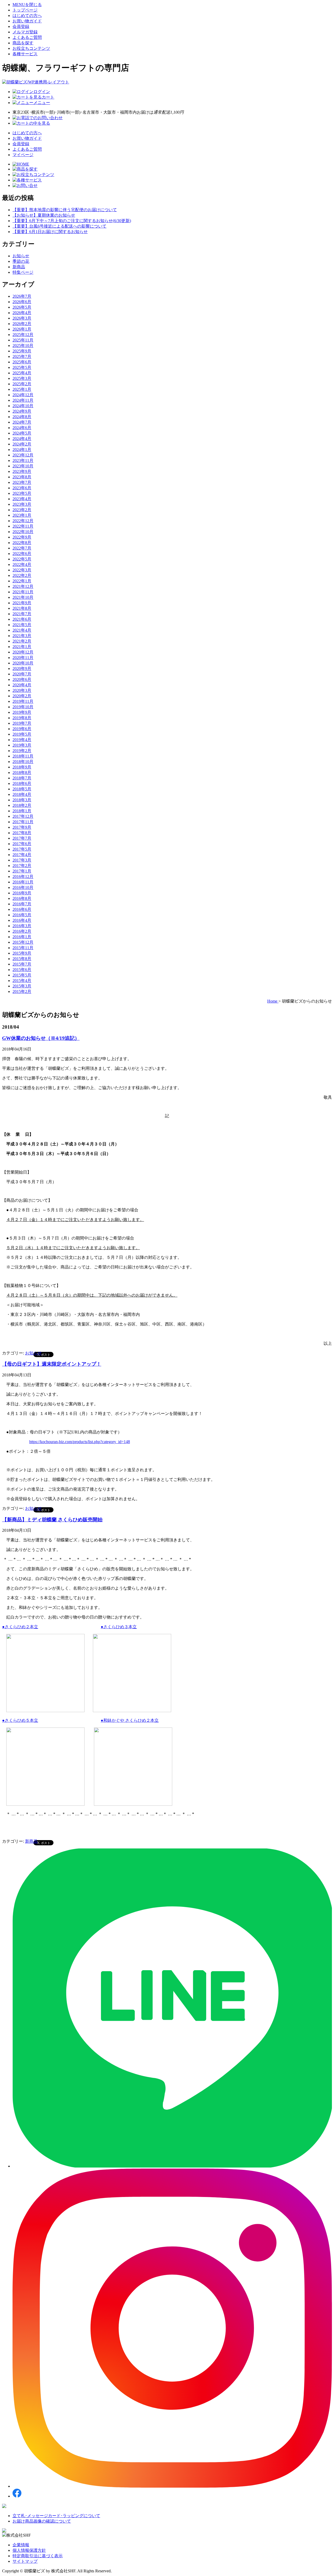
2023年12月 (23, 455)
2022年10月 (23, 532)
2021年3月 (22, 636)
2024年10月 (23, 406)
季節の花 (21, 261)
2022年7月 (22, 548)
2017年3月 (22, 860)
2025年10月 (23, 346)
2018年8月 (22, 773)
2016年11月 (23, 882)
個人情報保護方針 (29, 2550)
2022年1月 (22, 581)
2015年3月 (22, 986)
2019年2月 (22, 751)
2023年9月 (22, 471)
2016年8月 (22, 898)
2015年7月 (22, 964)
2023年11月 (23, 460)
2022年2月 (22, 575)
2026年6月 (22, 302)
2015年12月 (23, 942)
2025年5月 (22, 367)
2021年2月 (22, 641)
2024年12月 (23, 395)
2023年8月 (22, 477)
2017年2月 (22, 866)
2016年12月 (23, 877)
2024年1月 (22, 450)
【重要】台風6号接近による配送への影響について (59, 226)
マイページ (23, 155)
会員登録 (21, 26)
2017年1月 (22, 871)
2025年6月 (22, 362)
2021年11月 (23, 592)
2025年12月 (23, 335)
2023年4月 (22, 499)
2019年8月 (22, 718)
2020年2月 (22, 696)
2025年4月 (22, 373)
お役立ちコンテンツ (31, 48)
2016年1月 (22, 937)
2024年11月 (23, 400)
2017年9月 (22, 827)
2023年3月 (22, 504)
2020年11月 (23, 658)
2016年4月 (22, 920)
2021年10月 (23, 597)
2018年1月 (22, 811)
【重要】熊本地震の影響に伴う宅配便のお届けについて (65, 210)
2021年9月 (22, 603)
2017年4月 (22, 855)
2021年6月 (22, 619)
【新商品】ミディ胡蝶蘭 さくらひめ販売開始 (52, 1520)
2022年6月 (22, 554)
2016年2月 (22, 931)
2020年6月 (22, 679)
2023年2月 (22, 510)
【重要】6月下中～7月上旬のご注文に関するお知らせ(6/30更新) (72, 221)
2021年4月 (22, 630)
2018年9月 (22, 767)
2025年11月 (23, 340)
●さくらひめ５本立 (20, 1720)
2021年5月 (22, 625)
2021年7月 (22, 614)
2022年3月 (22, 570)
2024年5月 (22, 433)
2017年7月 (22, 838)
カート (48, 97)
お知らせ (21, 256)
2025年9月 (22, 351)
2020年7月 (22, 674)
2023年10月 (23, 466)
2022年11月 (23, 526)
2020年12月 (23, 652)
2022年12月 (23, 521)
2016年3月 (22, 926)
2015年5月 (22, 975)
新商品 (19, 267)
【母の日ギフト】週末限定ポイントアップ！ (52, 1364)
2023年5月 (22, 493)
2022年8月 (22, 543)
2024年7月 (22, 422)
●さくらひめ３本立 (119, 1627)
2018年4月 (22, 794)
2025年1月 (22, 389)
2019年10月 (23, 707)
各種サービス (25, 54)
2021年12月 (23, 586)
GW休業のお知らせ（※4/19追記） (41, 1038)
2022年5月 (22, 559)
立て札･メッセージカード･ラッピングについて (56, 2516)
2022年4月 (22, 564)
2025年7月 (22, 356)
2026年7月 (22, 296)
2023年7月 (22, 482)
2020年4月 (22, 685)
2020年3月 (22, 690)
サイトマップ (25, 2561)
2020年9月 (22, 669)
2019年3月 (22, 745)
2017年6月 (22, 844)
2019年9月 (22, 712)
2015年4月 (22, 981)
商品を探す (23, 43)
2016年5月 (22, 915)
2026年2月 (22, 324)
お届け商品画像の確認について (42, 2521)
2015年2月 (22, 991)
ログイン (42, 92)
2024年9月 (22, 411)
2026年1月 (22, 329)
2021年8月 (22, 608)
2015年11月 (23, 948)
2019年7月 (22, 723)
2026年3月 (22, 318)
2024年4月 (22, 439)
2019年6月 (22, 729)
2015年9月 (22, 953)
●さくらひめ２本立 (20, 1627)
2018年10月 (23, 762)
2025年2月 (22, 384)
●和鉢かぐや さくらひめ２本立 (130, 1720)
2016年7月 (22, 904)
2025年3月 (22, 378)
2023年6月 (22, 488)
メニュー (42, 103)
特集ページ (23, 272)
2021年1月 (22, 647)
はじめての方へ (27, 16)
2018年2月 (22, 805)
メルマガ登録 (25, 32)
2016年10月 (23, 887)
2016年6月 (22, 909)
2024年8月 (22, 417)
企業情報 (21, 2545)
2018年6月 (22, 783)
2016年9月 (22, 893)
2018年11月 (23, 756)
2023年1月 (22, 515)
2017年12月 (23, 816)
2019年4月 (22, 740)
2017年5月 (22, 849)
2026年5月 (22, 307)
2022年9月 (22, 537)
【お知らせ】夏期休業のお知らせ (44, 215)
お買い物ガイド (27, 21)
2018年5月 (22, 789)
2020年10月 (23, 663)
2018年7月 (22, 778)
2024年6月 (22, 428)
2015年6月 (22, 970)
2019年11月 (23, 701)
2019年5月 (22, 734)
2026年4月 (22, 313)
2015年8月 (22, 959)
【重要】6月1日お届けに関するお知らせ (50, 232)
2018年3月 (22, 800)
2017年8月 (22, 833)
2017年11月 (23, 822)
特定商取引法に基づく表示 (38, 2556)
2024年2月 (22, 444)
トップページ (25, 10)
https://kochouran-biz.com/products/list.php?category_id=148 (80, 1442)
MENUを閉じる (27, 5)
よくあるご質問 (27, 37)
